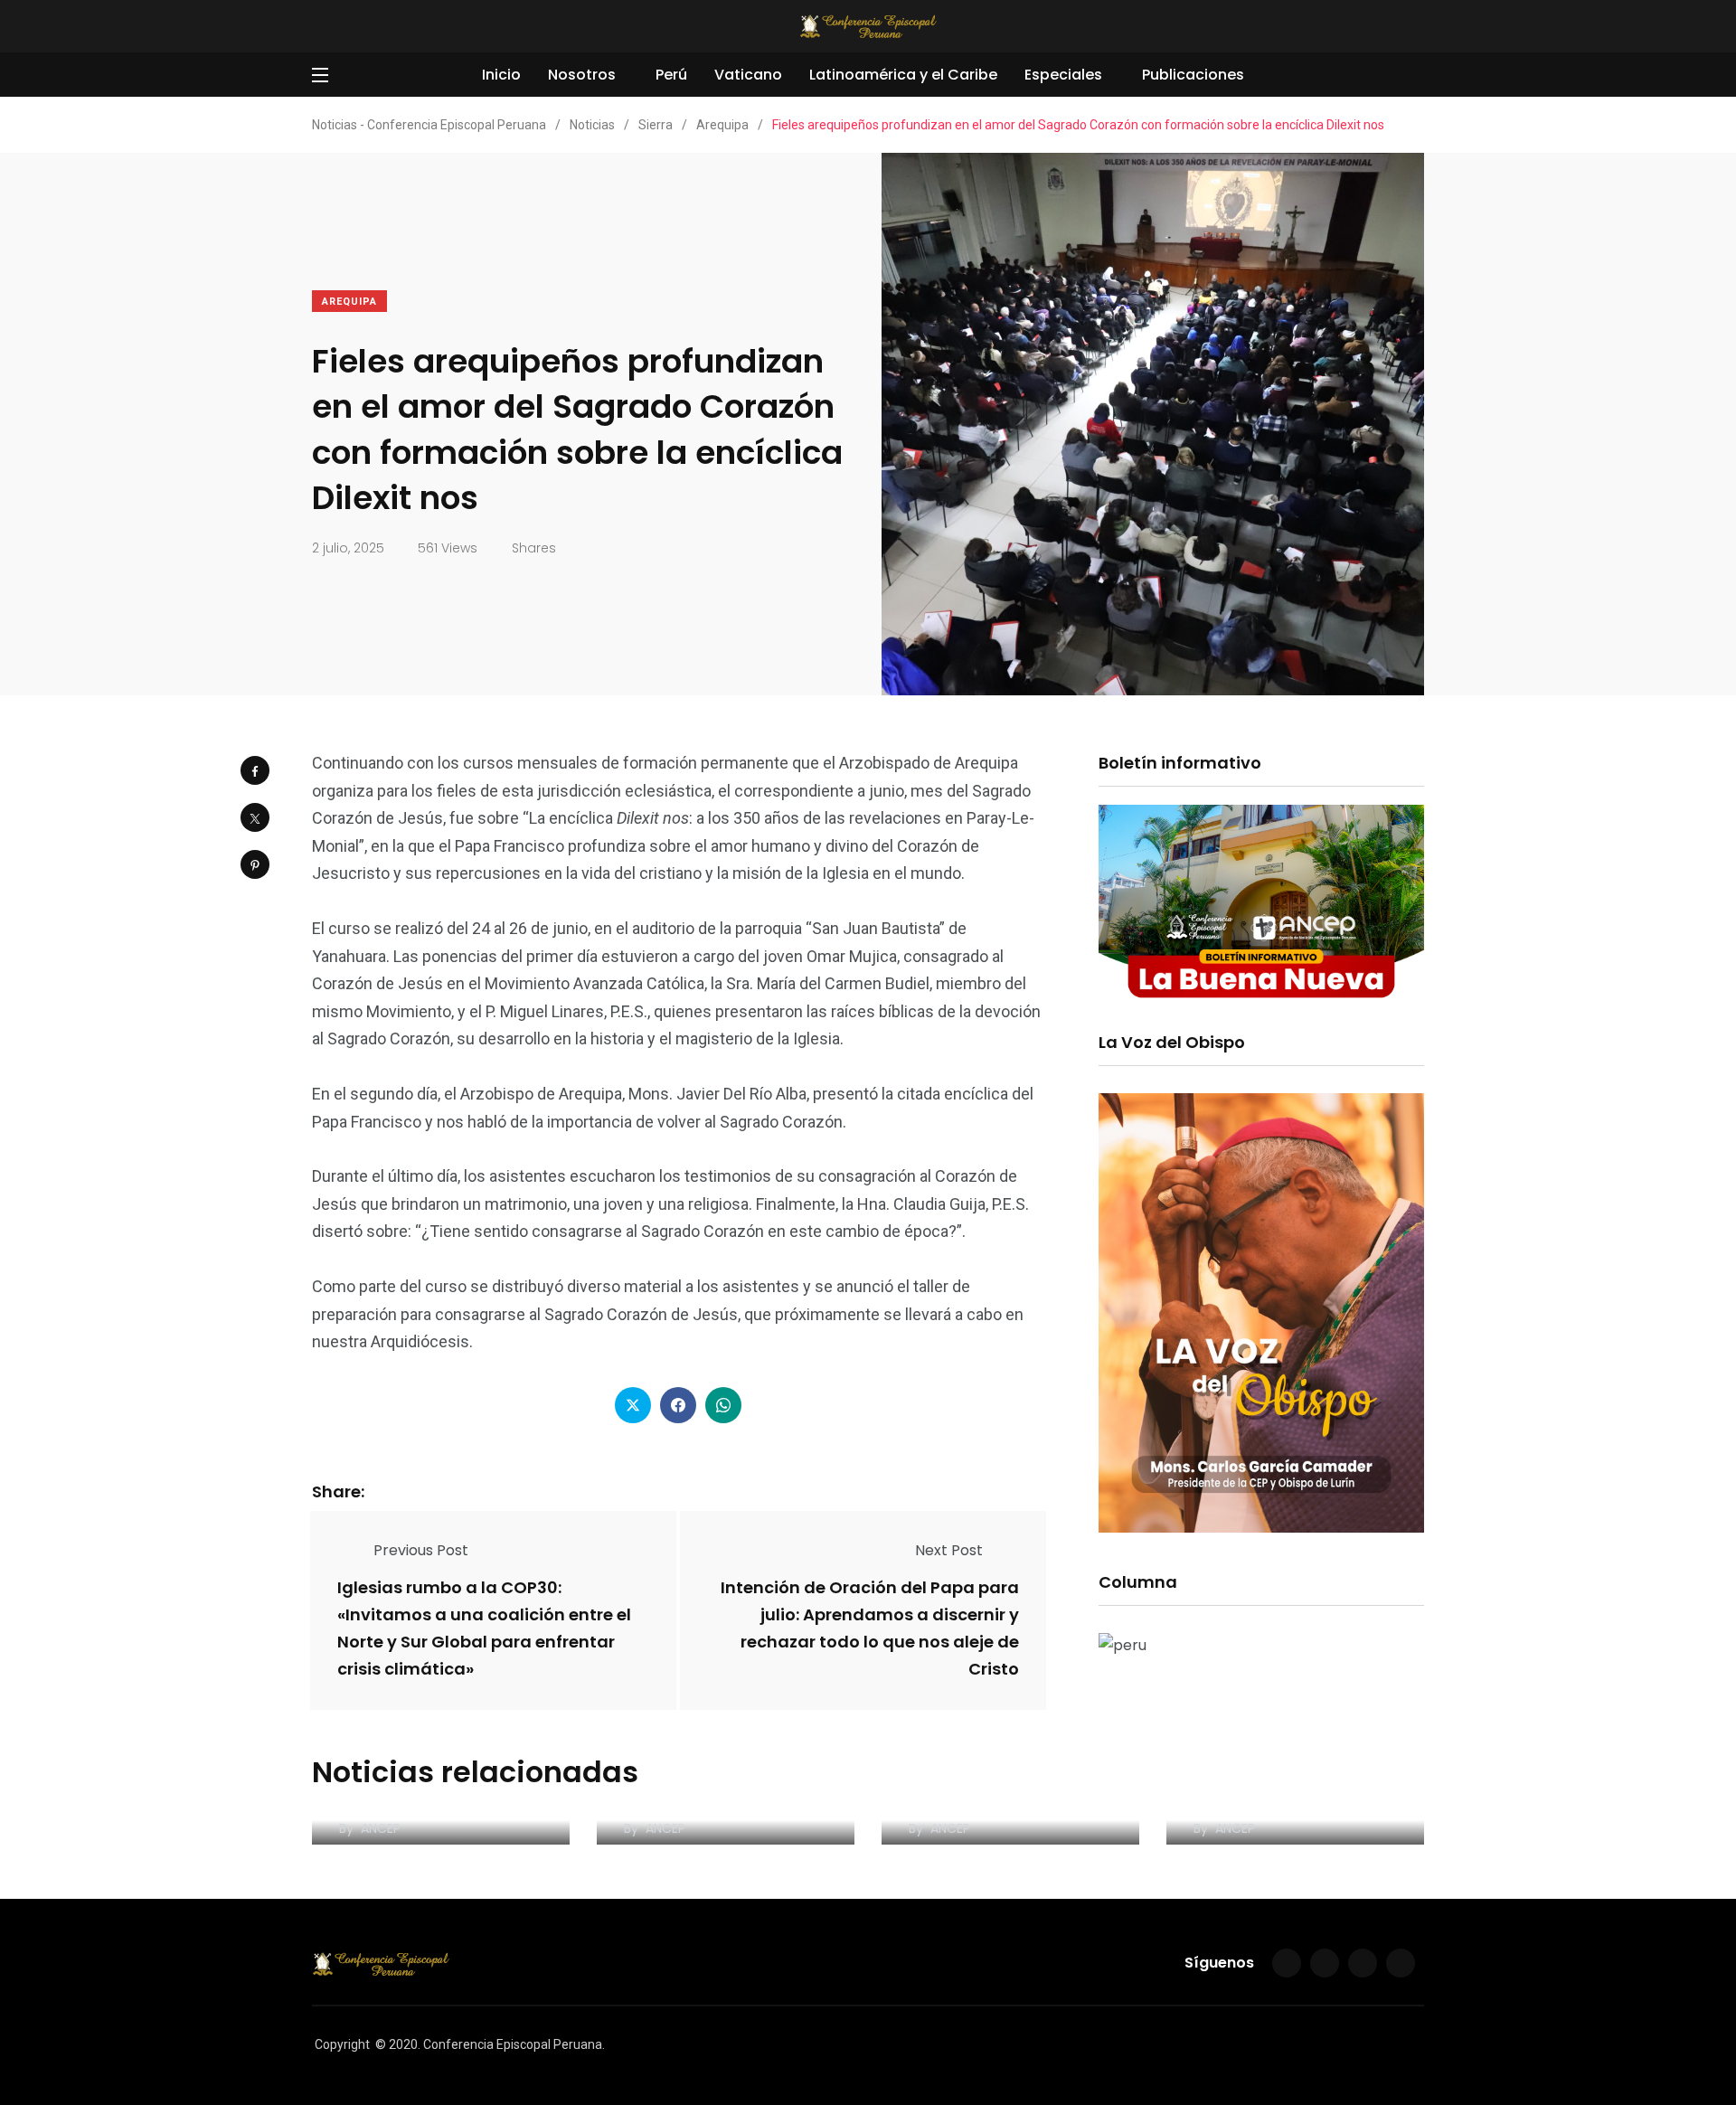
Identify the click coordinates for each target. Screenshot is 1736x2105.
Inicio (501, 75)
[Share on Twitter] (255, 817)
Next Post (949, 1550)
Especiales (1063, 75)
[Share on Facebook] (255, 770)
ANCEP (381, 1828)
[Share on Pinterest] (255, 864)
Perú (671, 75)
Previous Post (421, 1550)
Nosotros (582, 75)
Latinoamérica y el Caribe (903, 75)
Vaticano (748, 75)
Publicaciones (1193, 75)
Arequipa (349, 302)
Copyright (342, 2044)
